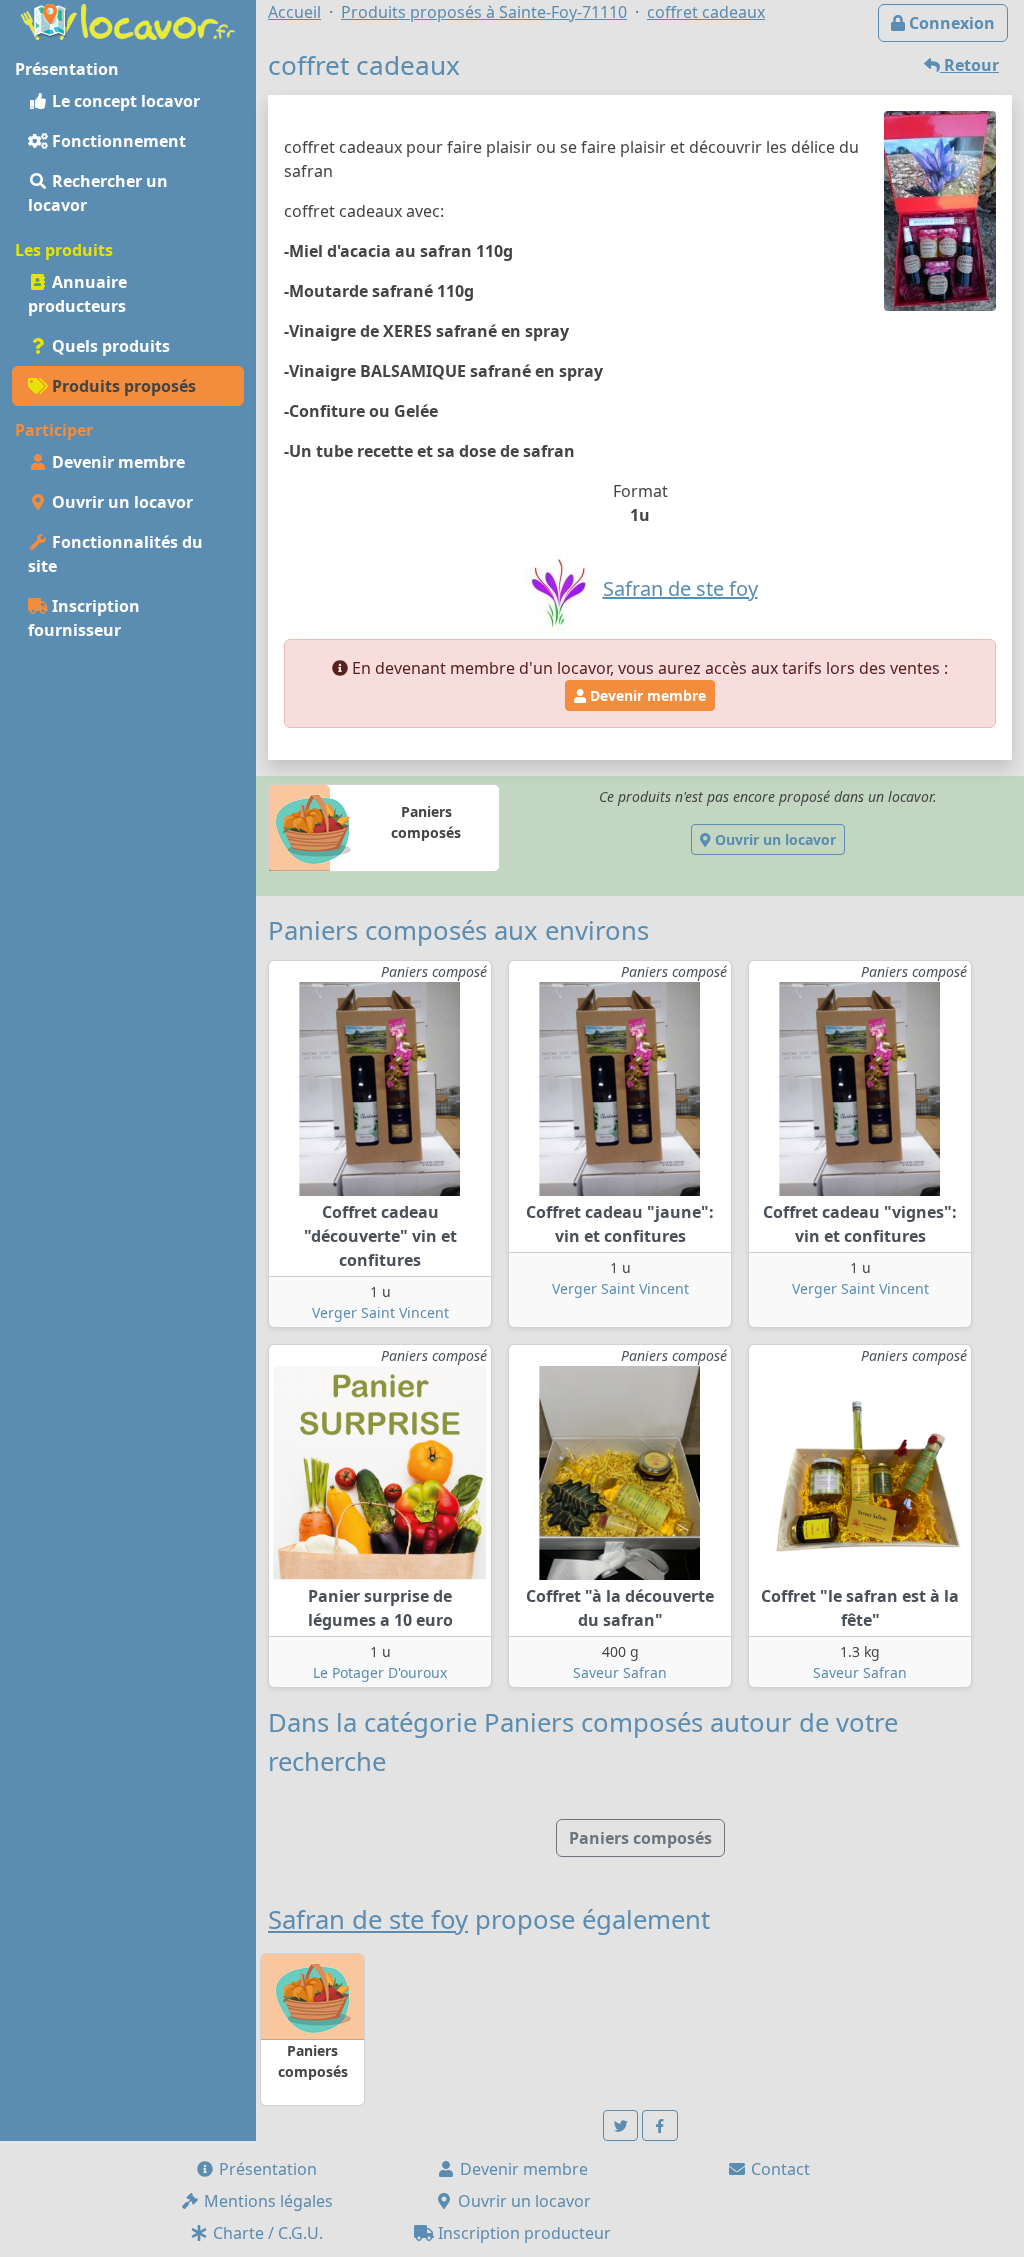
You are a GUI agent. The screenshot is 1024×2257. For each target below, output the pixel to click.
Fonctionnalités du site (115, 554)
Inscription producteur (522, 2233)
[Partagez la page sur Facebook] (660, 2125)
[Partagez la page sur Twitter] (621, 2125)
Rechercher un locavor (98, 193)
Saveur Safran (620, 1672)
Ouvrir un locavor (120, 502)
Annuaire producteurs (77, 294)
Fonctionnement (117, 141)
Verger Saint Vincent (380, 1312)
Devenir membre (116, 462)
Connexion (950, 23)
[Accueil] (128, 20)
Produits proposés (122, 386)
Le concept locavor (124, 101)
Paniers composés (640, 1838)
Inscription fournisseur (84, 618)
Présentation (266, 2169)
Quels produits (109, 346)
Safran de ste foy (368, 1919)
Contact (778, 2169)
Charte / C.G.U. (266, 2233)
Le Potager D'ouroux (380, 1672)
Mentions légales (266, 2201)
